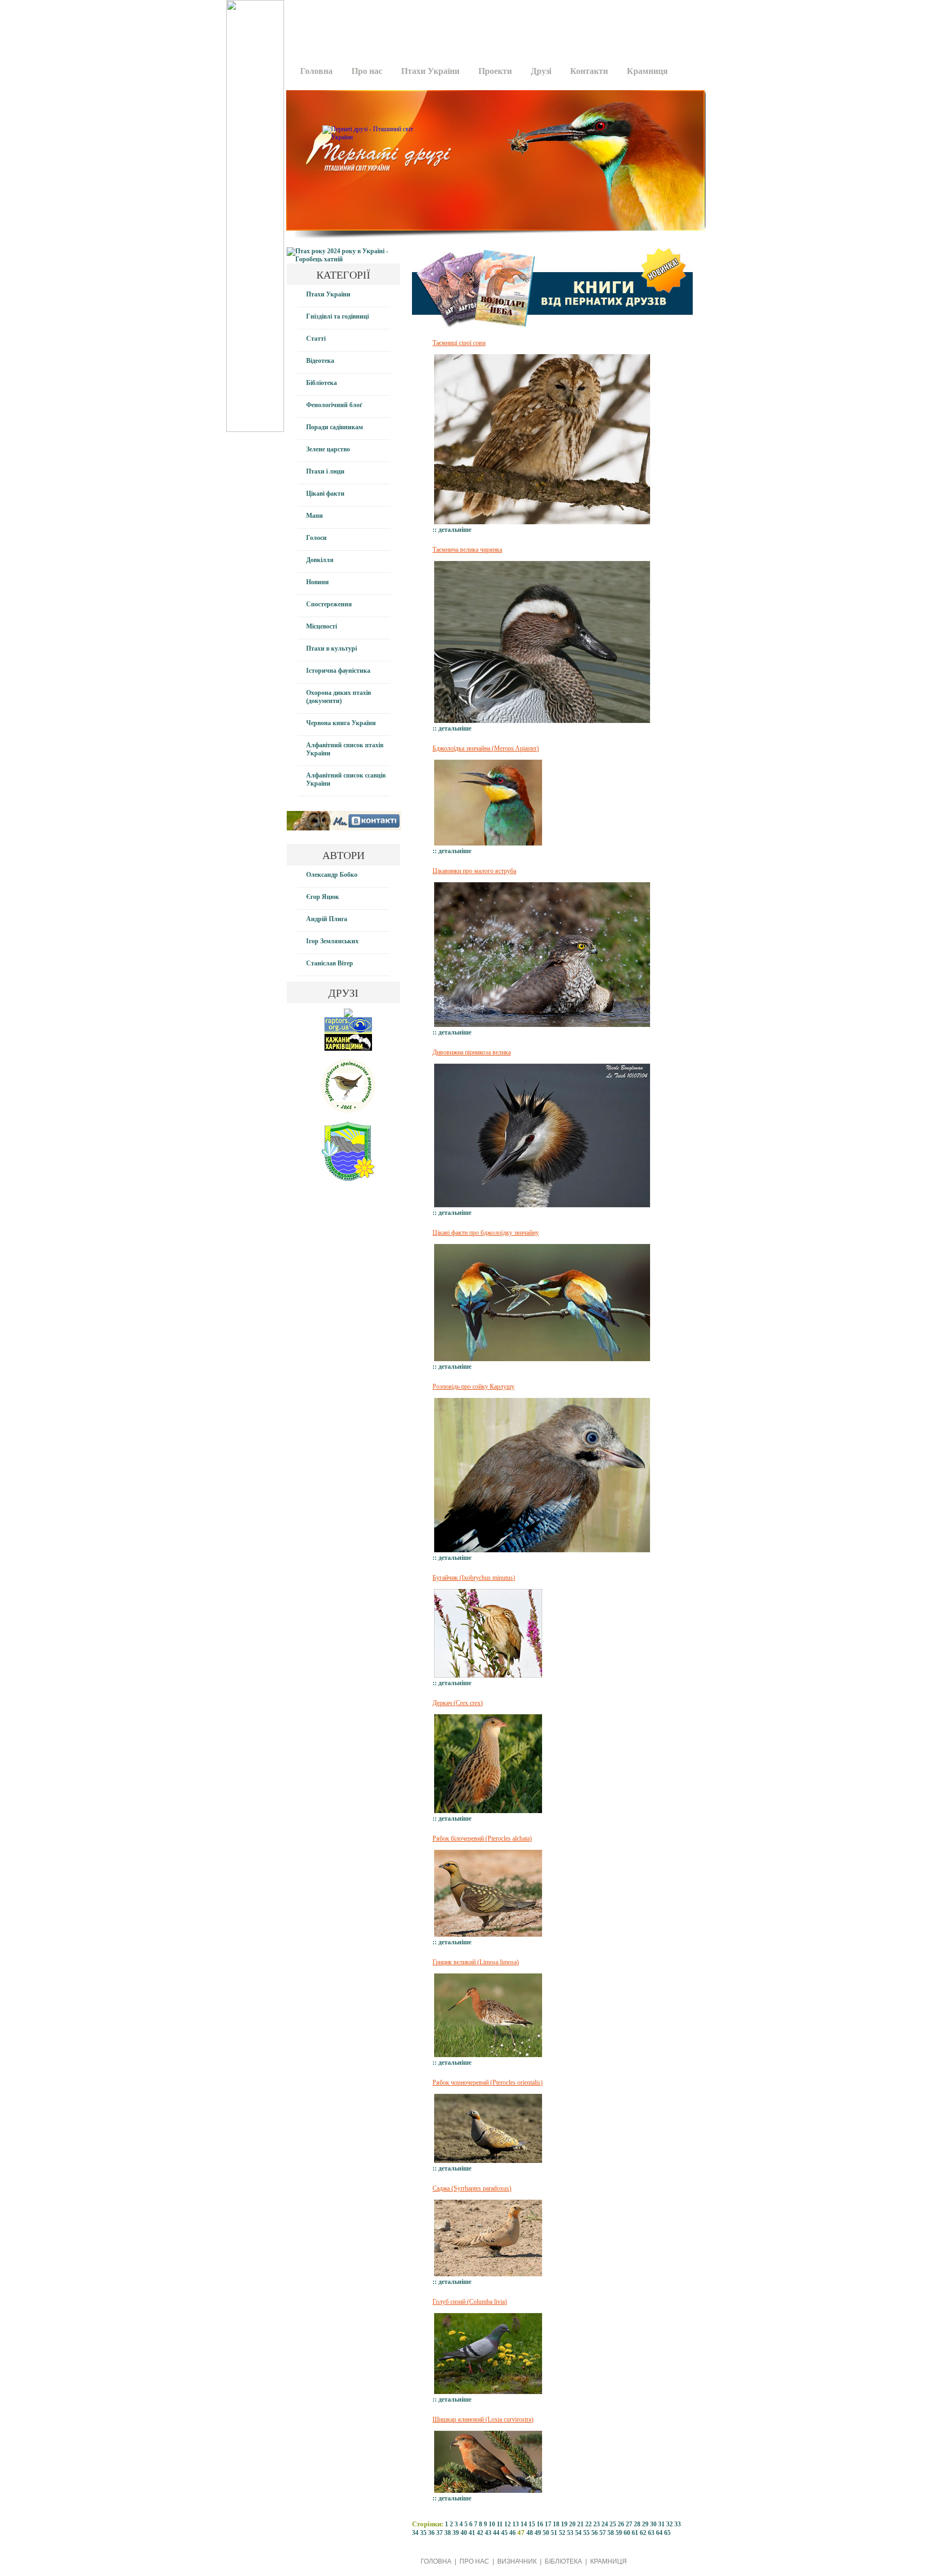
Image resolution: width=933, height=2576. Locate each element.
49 (538, 2533)
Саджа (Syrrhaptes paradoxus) (472, 2188)
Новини (317, 582)
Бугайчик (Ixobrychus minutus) (474, 1578)
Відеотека (320, 361)
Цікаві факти (325, 493)
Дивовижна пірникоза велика (472, 1052)
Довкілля (320, 560)
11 (500, 2524)
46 (512, 2533)
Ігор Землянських (332, 941)
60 (627, 2533)
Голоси (316, 538)
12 (508, 2524)
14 (524, 2524)
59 (619, 2533)
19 (564, 2524)
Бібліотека (322, 383)
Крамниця (647, 71)
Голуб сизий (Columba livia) (470, 2302)
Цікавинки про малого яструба (474, 871)
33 (678, 2524)
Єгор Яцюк (323, 897)
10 (492, 2524)
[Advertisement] (492, 24)
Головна (316, 71)
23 (597, 2524)
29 (645, 2524)
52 (562, 2533)
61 (635, 2533)
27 (629, 2524)
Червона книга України (341, 723)
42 (480, 2533)
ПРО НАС (474, 2561)
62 (643, 2533)
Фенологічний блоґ (334, 405)
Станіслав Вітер (330, 963)
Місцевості (322, 626)
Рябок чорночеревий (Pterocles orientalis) (488, 2083)
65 (667, 2533)
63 (651, 2533)
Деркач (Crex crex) (458, 1703)
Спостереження (329, 604)
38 (448, 2533)
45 (504, 2533)
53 (570, 2533)
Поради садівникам (334, 427)
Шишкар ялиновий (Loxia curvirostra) (483, 2419)
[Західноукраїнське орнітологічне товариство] (348, 1111)
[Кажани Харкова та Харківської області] (348, 1049)
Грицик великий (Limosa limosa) (476, 1962)
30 (653, 2524)
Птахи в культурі (332, 648)
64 (659, 2533)
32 (670, 2524)
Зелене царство (328, 449)
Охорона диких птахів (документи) (339, 697)
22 (589, 2524)
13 (516, 2524)
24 (605, 2524)
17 (548, 2524)
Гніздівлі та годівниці (337, 316)
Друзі (541, 71)
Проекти (495, 71)
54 (578, 2533)
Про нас (367, 71)
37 (440, 2533)
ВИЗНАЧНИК (517, 2561)
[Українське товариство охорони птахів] (348, 1015)
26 (621, 2524)
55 (586, 2533)
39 (456, 2533)
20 (572, 2524)
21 (580, 2524)
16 (540, 2524)
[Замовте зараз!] (552, 332)
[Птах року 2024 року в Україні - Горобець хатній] (343, 259)
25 (613, 2524)
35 (423, 2533)
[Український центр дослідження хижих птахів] (348, 1032)
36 (431, 2533)
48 (530, 2533)
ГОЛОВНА (436, 2561)
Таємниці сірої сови (459, 343)
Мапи (315, 516)
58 (611, 2533)
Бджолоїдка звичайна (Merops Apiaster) (486, 748)
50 (546, 2533)
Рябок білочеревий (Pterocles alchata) (482, 1838)
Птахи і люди (325, 471)
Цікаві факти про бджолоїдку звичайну (486, 1233)
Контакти (589, 71)
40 (464, 2533)
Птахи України (430, 71)
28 (637, 2524)
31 (661, 2524)
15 (532, 2524)
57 (603, 2533)
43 (488, 2533)
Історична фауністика (338, 671)
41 (472, 2533)
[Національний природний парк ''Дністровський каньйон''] (348, 1179)
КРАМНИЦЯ (609, 2561)
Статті (316, 339)
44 (496, 2533)
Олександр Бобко (332, 875)
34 (415, 2533)
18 (556, 2524)
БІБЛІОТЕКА (563, 2561)
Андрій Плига (327, 919)
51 (554, 2533)
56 (594, 2533)
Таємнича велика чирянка (467, 550)
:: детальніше (452, 530)
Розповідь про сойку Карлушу (474, 1387)
